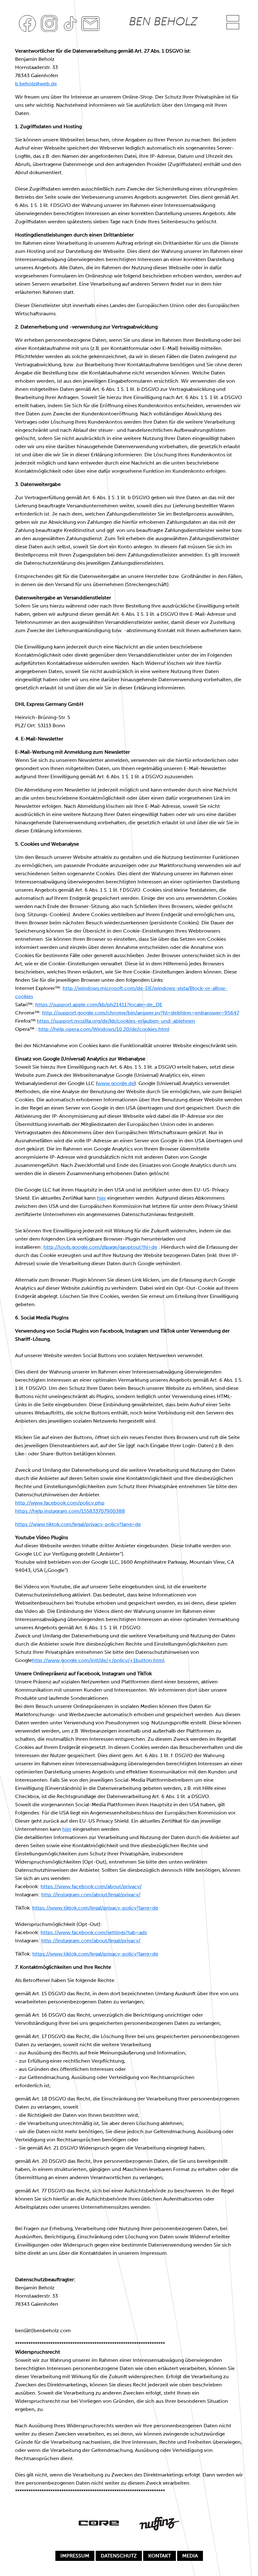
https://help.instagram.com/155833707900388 (70, 1511)
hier (101, 1198)
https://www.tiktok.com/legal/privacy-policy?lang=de (78, 1524)
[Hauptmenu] (233, 18)
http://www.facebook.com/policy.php (60, 1503)
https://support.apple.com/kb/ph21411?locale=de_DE (99, 1005)
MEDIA (190, 2556)
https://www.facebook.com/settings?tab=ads (94, 1932)
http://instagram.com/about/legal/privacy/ (91, 1895)
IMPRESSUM (75, 2556)
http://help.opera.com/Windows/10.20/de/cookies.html (104, 1029)
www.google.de (116, 1083)
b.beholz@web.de (36, 84)
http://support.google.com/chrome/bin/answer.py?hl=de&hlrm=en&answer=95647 (141, 1013)
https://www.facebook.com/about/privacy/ (91, 1886)
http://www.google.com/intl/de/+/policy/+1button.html (98, 1660)
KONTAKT (160, 2556)
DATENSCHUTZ (119, 2556)
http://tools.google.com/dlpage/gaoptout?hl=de (100, 1247)
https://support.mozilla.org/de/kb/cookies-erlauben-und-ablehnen (116, 1021)
